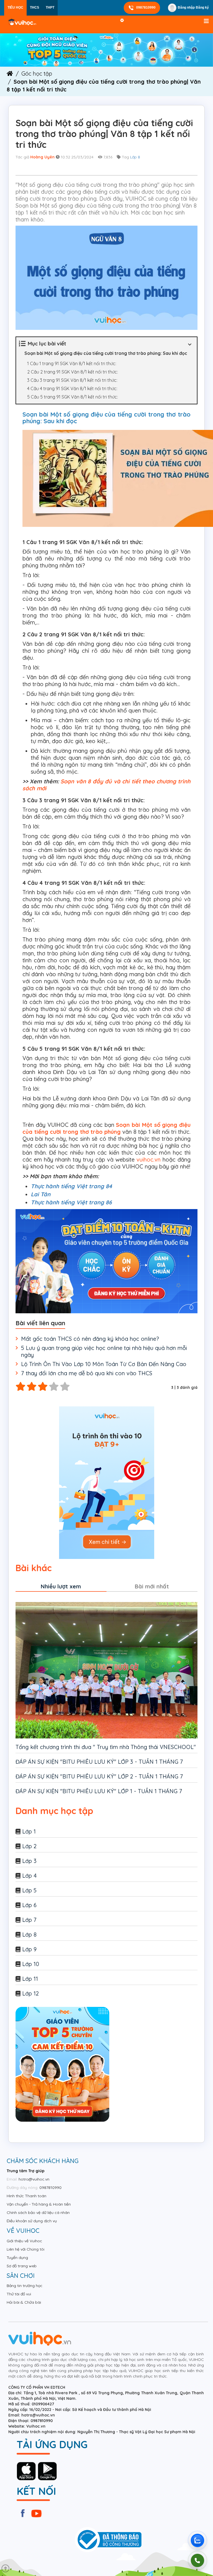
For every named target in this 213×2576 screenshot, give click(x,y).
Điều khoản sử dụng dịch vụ (32, 2221)
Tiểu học (15, 8)
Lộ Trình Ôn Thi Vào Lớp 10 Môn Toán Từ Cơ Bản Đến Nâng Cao (104, 1364)
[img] (106, 50)
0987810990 (146, 8)
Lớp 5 (29, 1890)
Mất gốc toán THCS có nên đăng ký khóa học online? (90, 1339)
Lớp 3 (29, 1861)
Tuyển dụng (17, 2258)
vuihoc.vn (149, 1159)
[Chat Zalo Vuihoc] (197, 2540)
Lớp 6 (29, 1905)
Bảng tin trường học (25, 2286)
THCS (35, 8)
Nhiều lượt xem (61, 1586)
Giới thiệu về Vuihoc (24, 2241)
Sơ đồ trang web (22, 2266)
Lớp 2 (29, 1846)
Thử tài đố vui (19, 2294)
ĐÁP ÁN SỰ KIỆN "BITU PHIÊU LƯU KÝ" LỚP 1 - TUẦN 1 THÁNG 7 (99, 1791)
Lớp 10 (31, 1964)
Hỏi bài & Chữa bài (24, 2302)
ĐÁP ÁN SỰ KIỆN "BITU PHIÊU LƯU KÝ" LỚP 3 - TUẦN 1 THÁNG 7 (99, 1762)
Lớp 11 (30, 1979)
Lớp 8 (135, 157)
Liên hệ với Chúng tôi (26, 2249)
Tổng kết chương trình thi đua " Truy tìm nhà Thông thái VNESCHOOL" (106, 1747)
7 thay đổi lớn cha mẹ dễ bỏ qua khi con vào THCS (87, 1373)
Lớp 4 (29, 1876)
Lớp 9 (29, 1949)
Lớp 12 (31, 1993)
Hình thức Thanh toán (26, 2196)
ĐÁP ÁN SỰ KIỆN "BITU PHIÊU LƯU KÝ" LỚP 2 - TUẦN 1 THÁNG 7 (99, 1776)
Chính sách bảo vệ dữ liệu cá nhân (38, 2213)
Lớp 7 (29, 1920)
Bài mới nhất (152, 1586)
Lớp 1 (29, 1831)
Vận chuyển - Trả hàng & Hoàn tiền (39, 2204)
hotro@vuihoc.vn (34, 2179)
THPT (50, 8)
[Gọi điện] (197, 2560)
